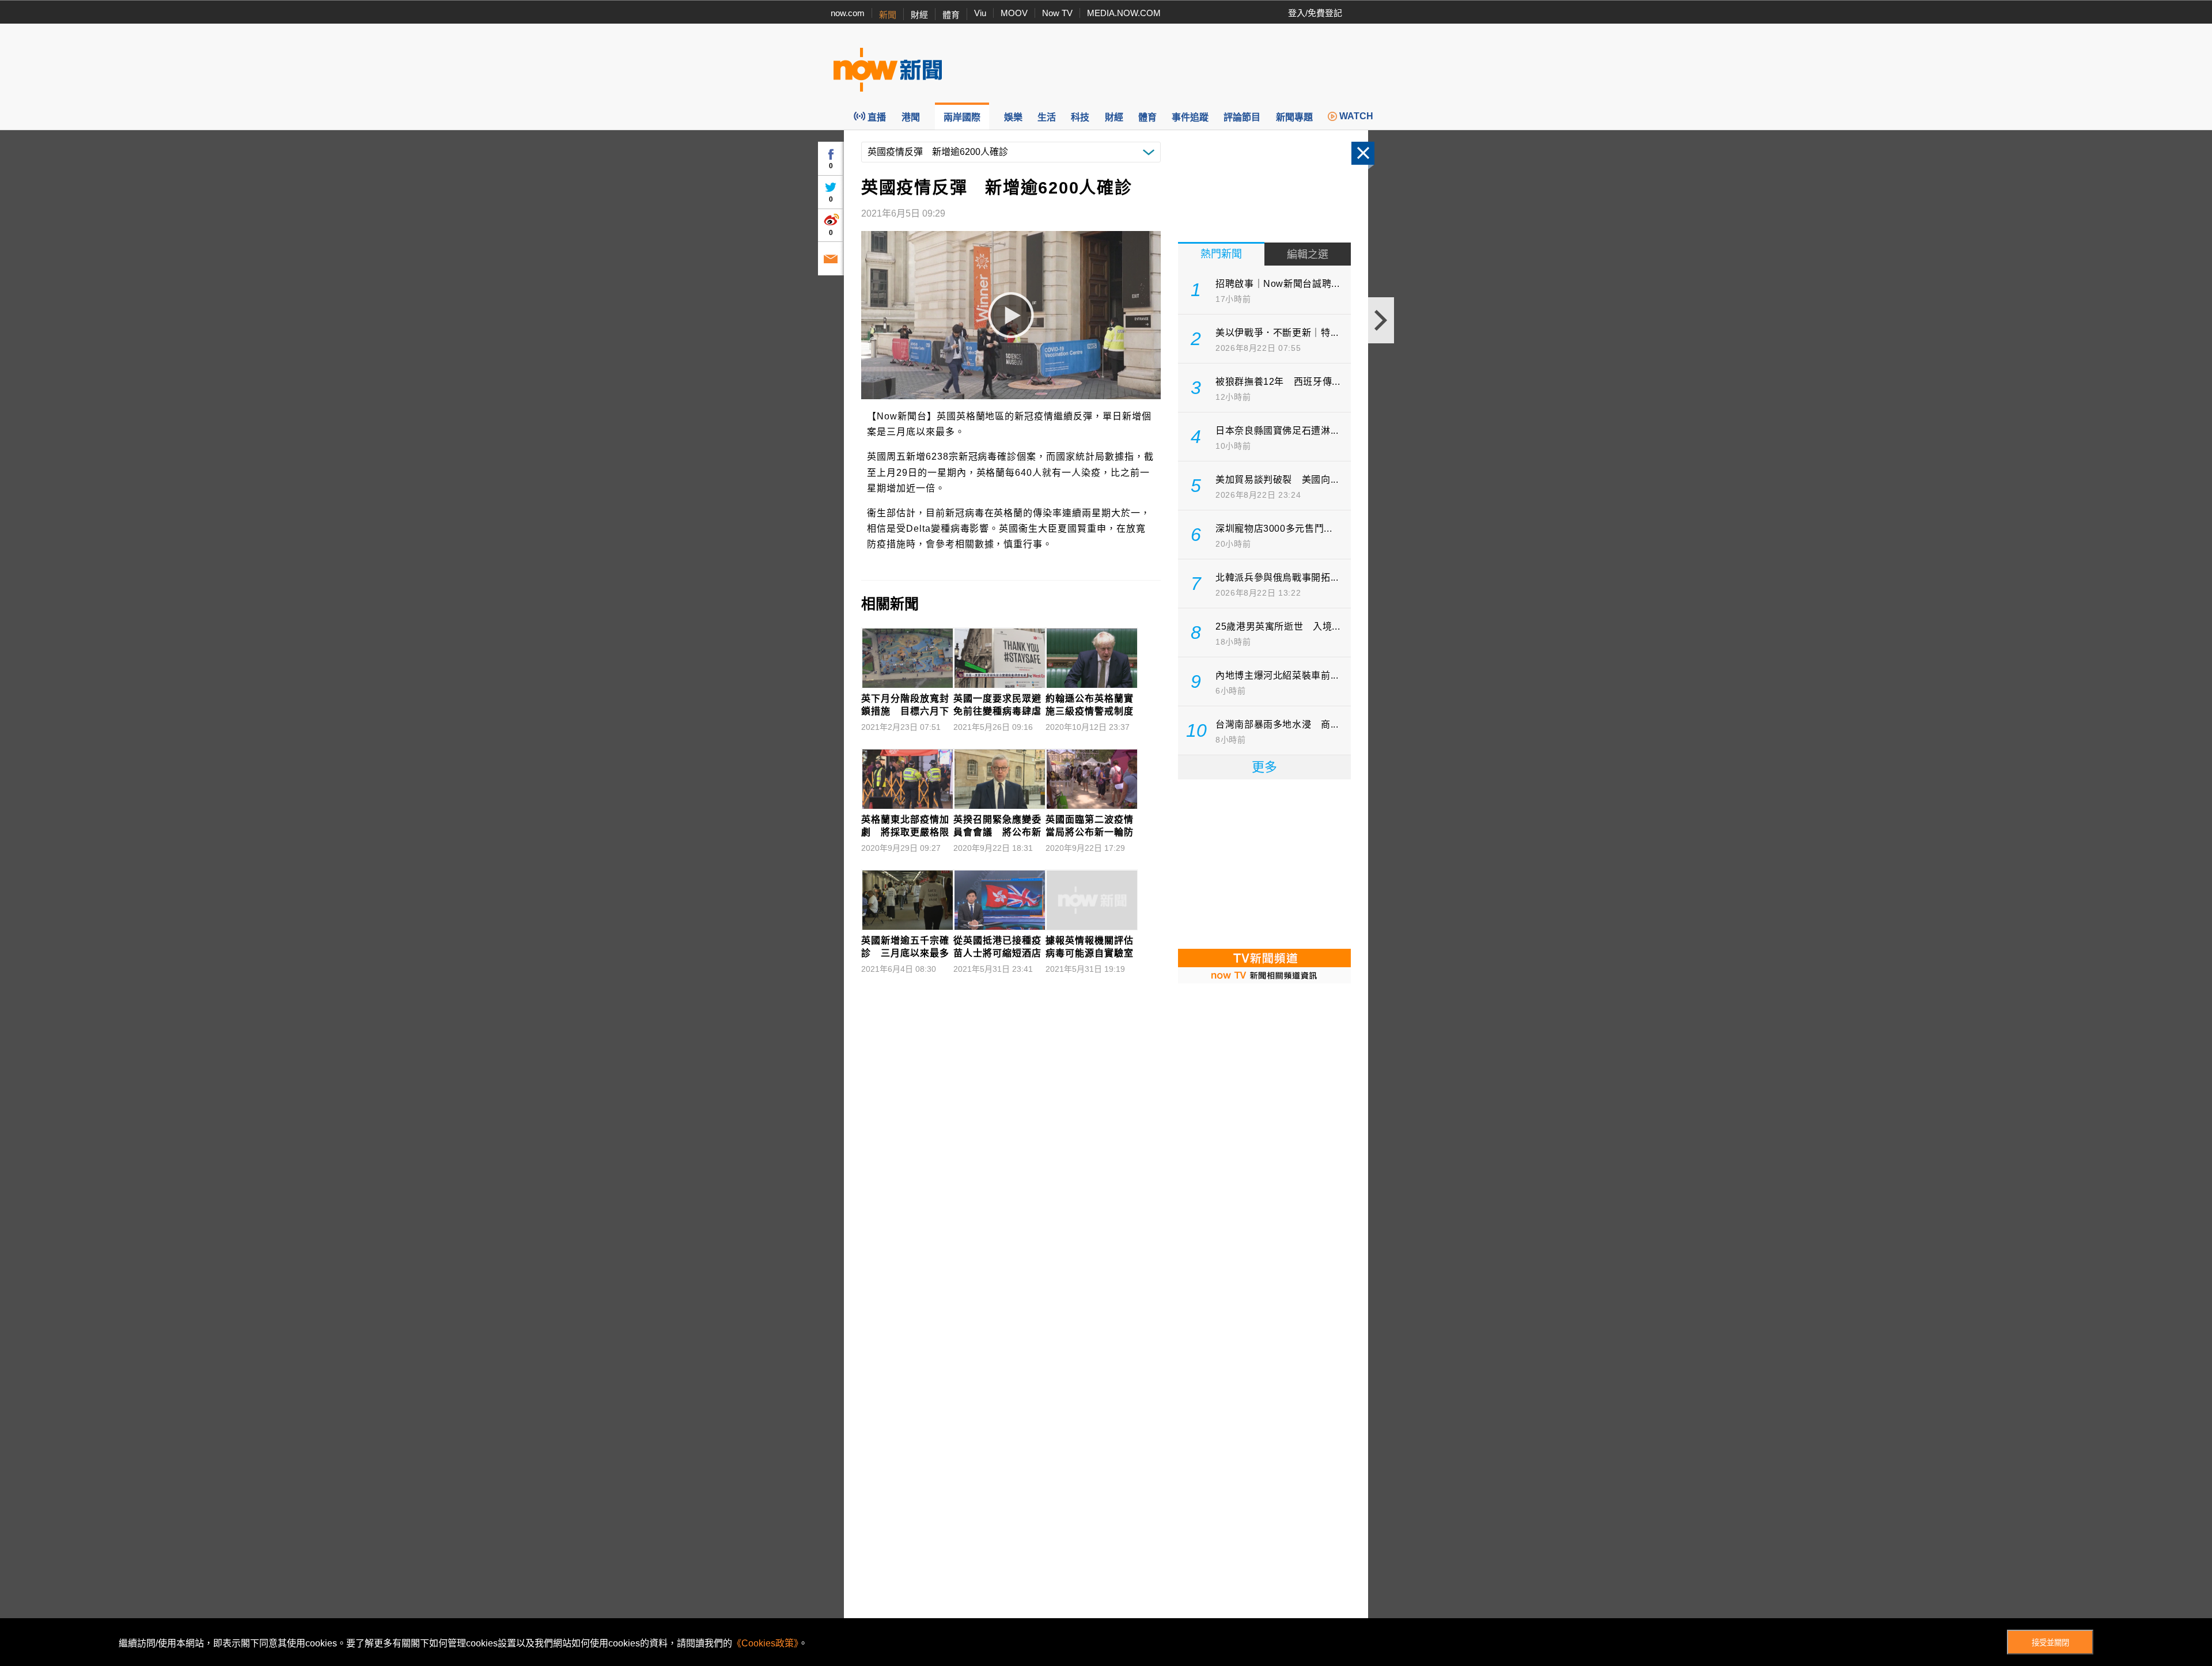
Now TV (1057, 13)
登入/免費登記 (1315, 13)
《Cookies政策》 (765, 1643)
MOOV (1014, 13)
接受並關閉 (2050, 1643)
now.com (848, 13)
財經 (919, 15)
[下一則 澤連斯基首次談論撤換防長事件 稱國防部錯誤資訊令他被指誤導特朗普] (1381, 320)
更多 (1264, 767)
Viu (980, 13)
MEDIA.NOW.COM (1124, 13)
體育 (951, 15)
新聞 (888, 15)
